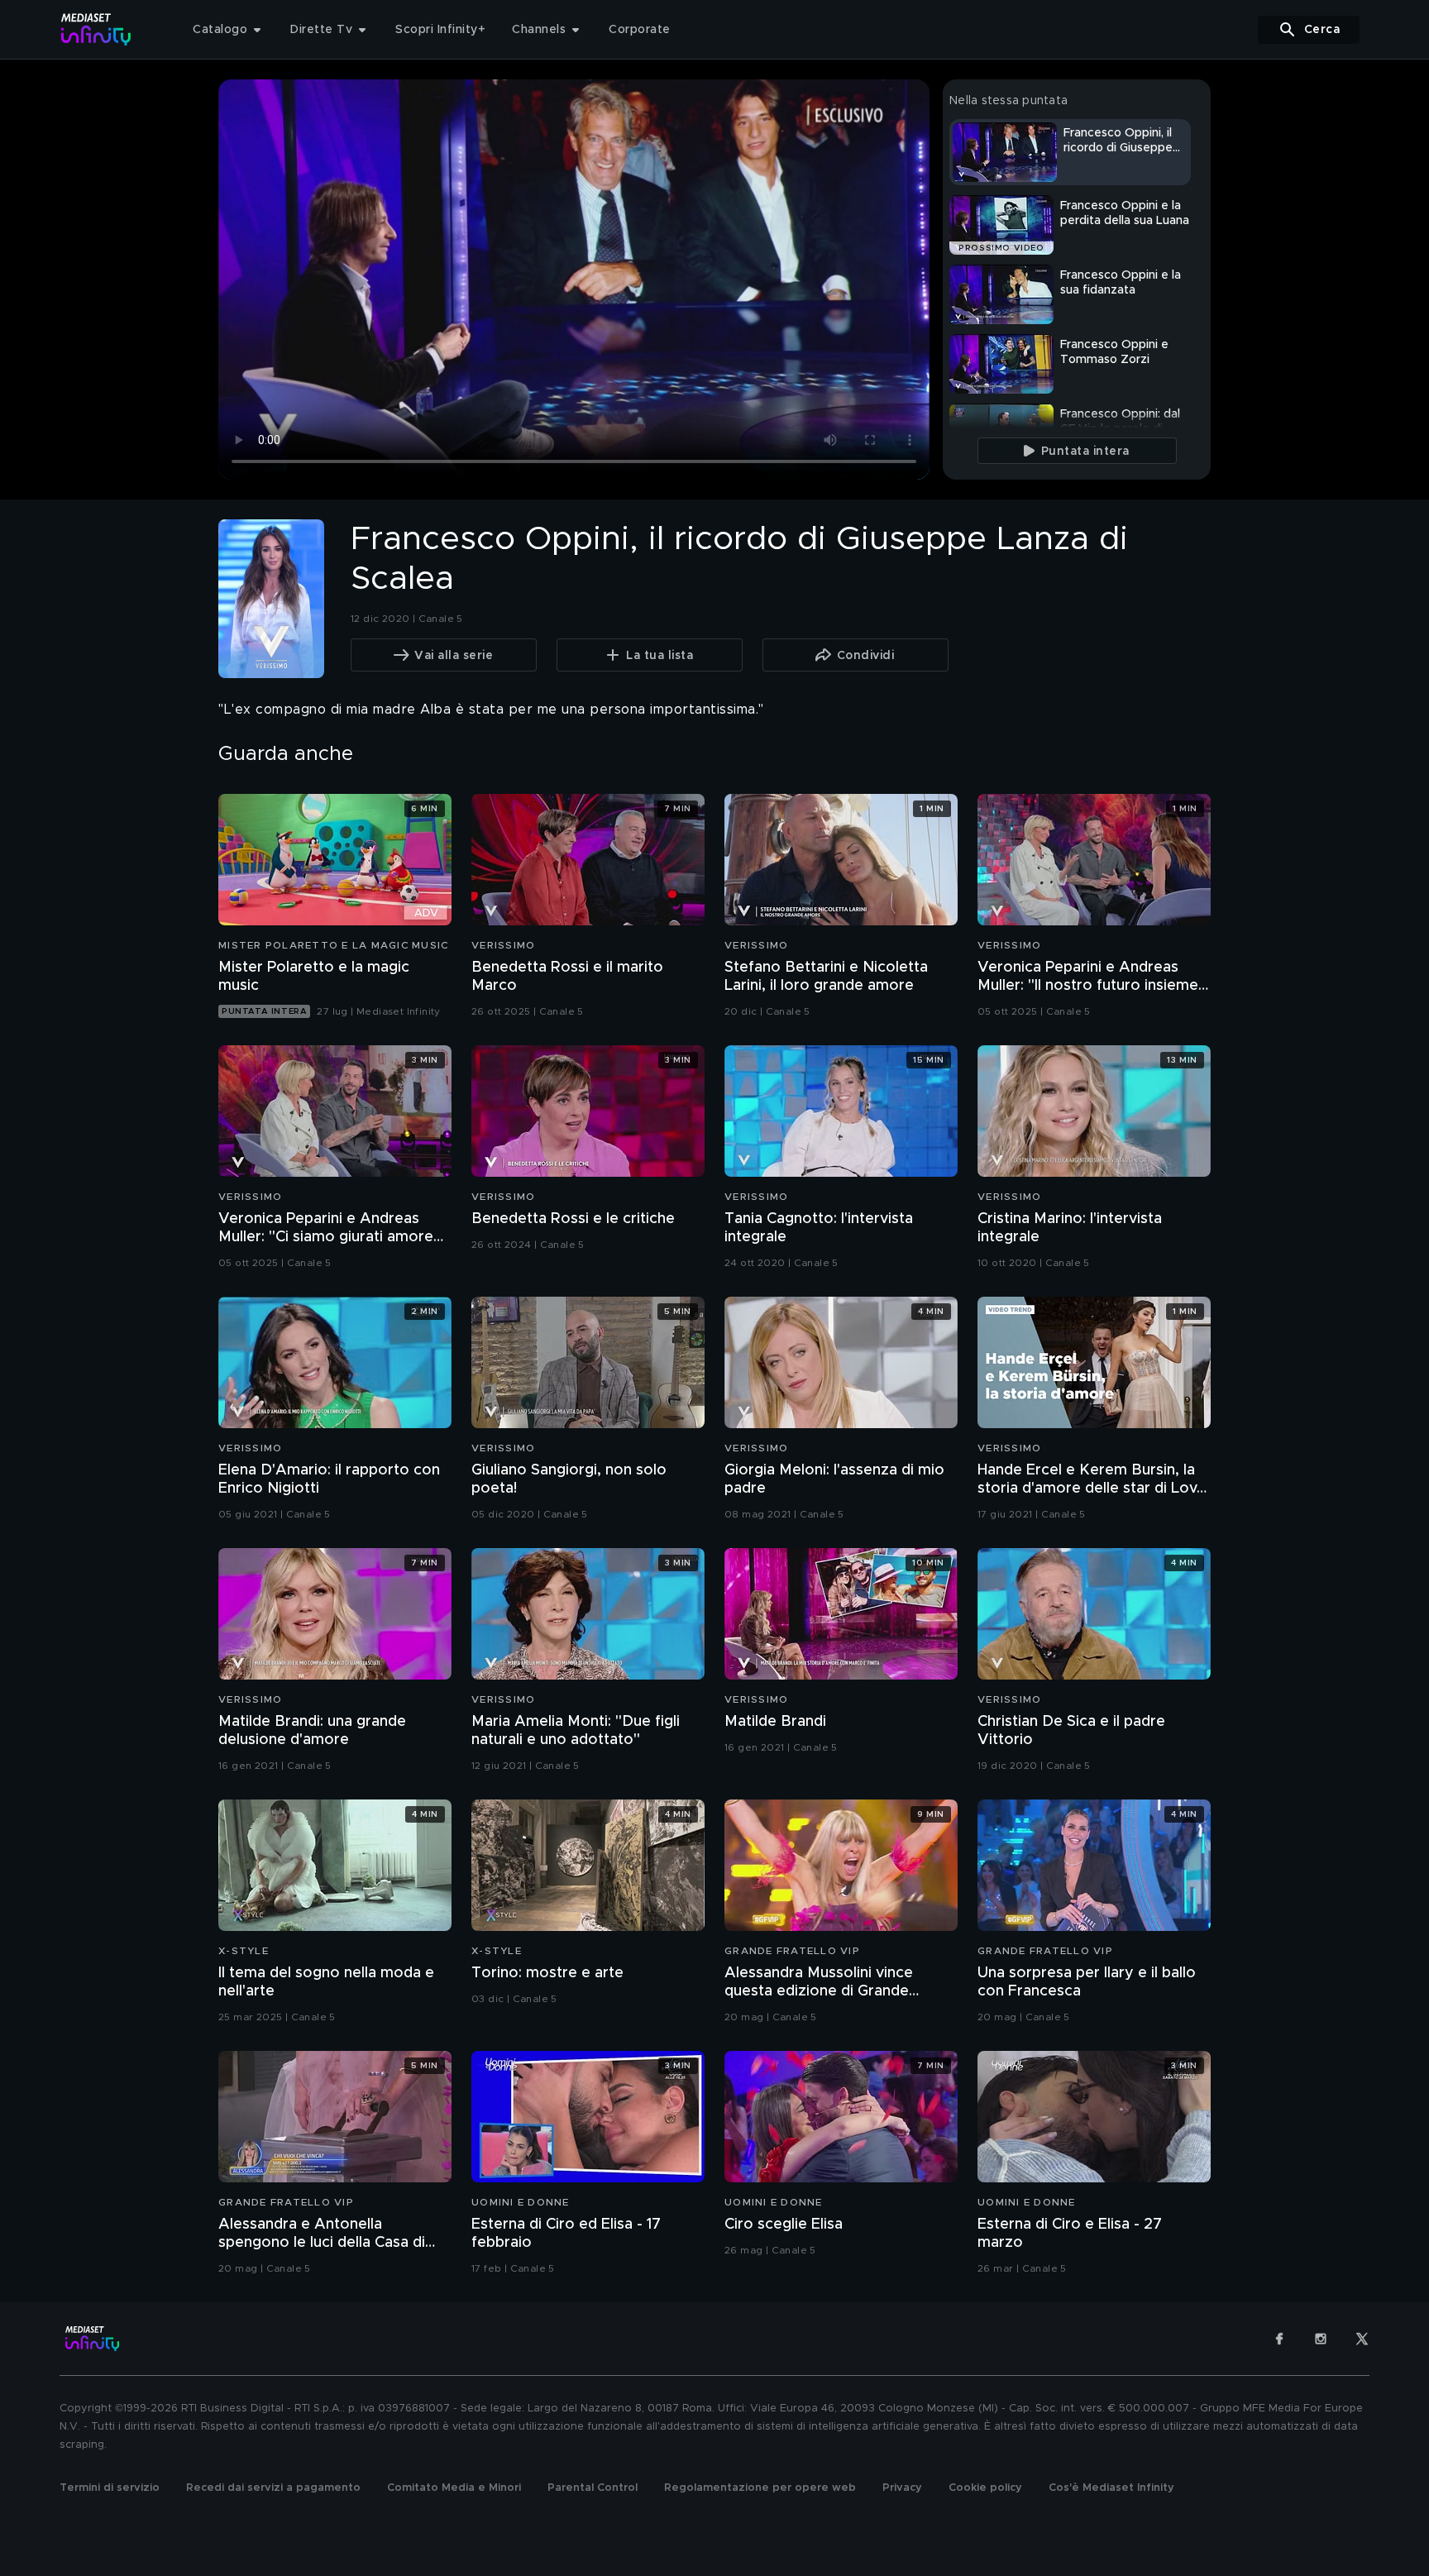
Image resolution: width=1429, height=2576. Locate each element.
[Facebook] (1279, 2339)
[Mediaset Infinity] (96, 29)
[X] (1362, 2339)
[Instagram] (1321, 2339)
